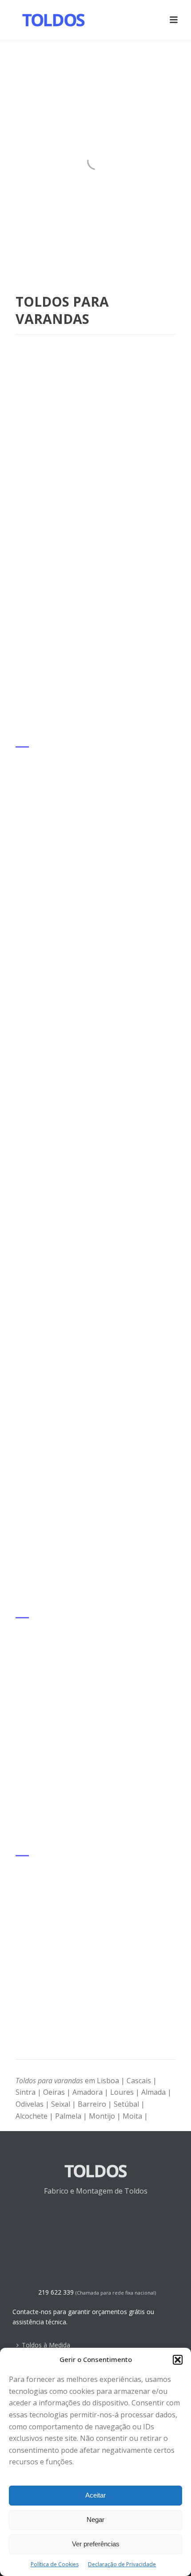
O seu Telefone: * (45, 1105)
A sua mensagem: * (48, 1190)
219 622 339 (56, 2292)
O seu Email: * (38, 1062)
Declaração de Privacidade (122, 2564)
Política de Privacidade (93, 1253)
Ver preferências (96, 2544)
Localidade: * (37, 1148)
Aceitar (95, 2495)
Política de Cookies (55, 2564)
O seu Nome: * (40, 1020)
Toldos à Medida (46, 2345)
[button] (178, 2360)
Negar (95, 2519)
